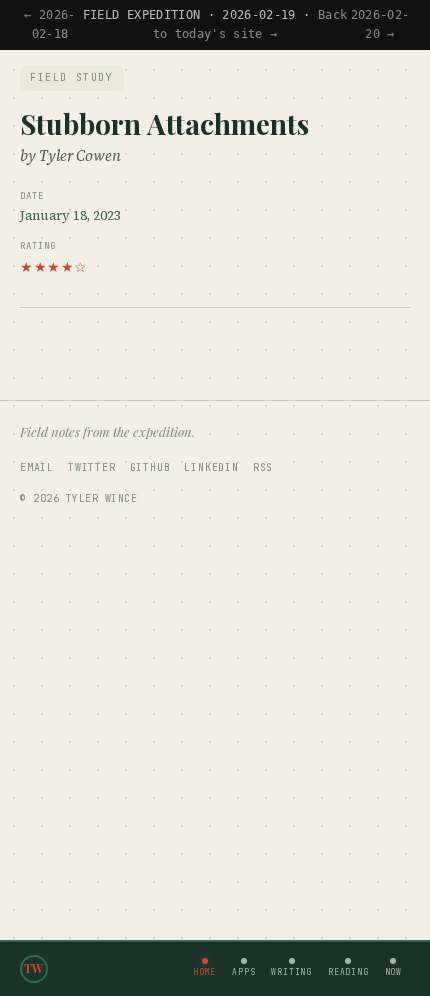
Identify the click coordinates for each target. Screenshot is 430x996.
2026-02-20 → (380, 24)
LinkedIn (211, 467)
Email (37, 467)
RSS (263, 467)
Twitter (92, 467)
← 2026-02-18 (49, 24)
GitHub (150, 467)
